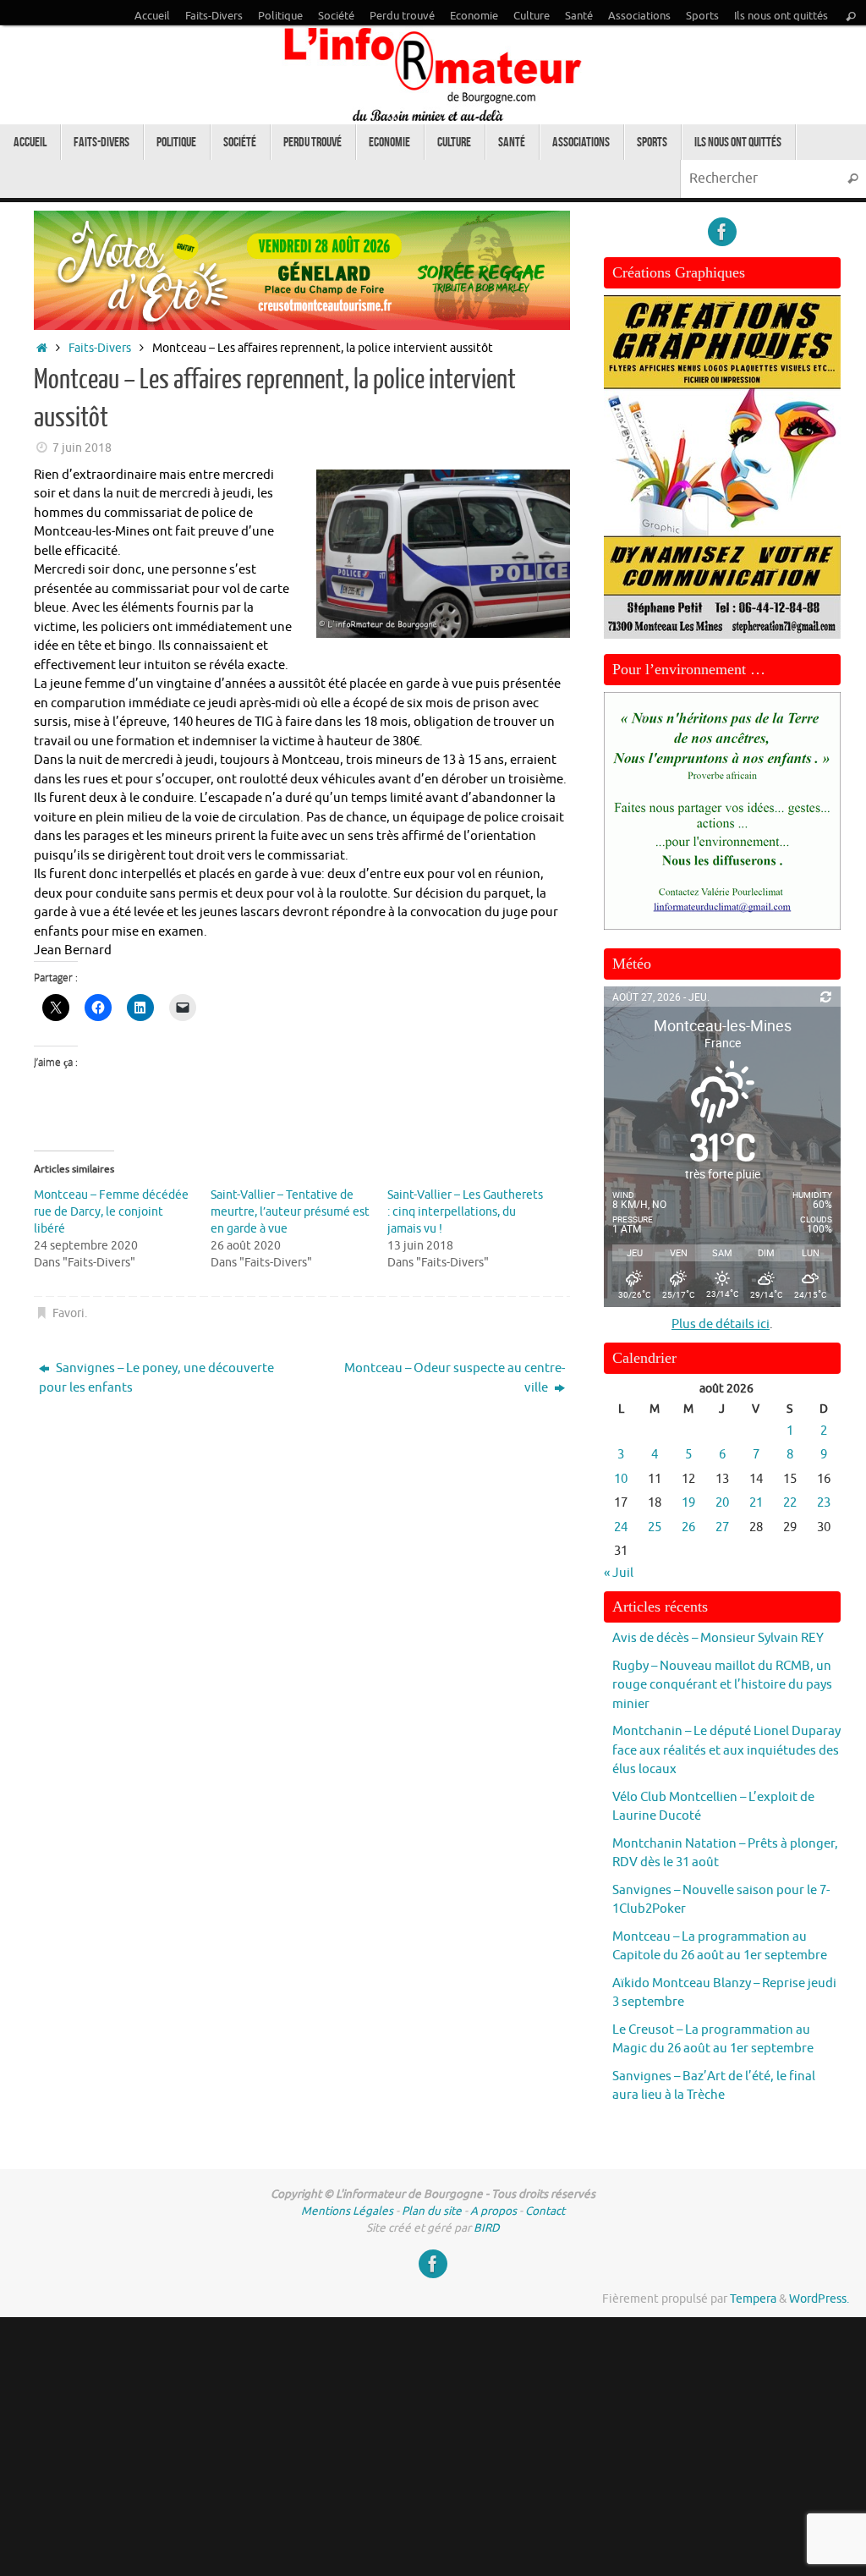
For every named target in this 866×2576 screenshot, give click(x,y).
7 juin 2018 (82, 448)
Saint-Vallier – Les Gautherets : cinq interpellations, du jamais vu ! (465, 1212)
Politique (280, 16)
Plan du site (432, 2211)
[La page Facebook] (722, 232)
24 (621, 1527)
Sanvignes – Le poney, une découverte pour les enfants (156, 1378)
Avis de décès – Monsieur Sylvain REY (718, 1638)
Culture (532, 16)
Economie (474, 16)
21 (756, 1503)
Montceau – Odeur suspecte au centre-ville (455, 1378)
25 (655, 1527)
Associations (639, 16)
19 (688, 1503)
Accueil (152, 16)
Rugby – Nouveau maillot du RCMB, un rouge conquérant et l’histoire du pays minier (722, 1685)
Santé (579, 16)
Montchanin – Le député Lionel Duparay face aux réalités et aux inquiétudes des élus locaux (726, 1750)
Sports (702, 16)
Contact (545, 2211)
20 (722, 1503)
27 (722, 1527)
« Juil (619, 1573)
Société (336, 16)
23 (824, 1503)
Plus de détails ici (721, 1324)
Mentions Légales (347, 2211)
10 (621, 1479)
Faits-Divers (214, 16)
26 (688, 1527)
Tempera (753, 2299)
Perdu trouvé (402, 16)
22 (790, 1503)
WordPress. (819, 2299)
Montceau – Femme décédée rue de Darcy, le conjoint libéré (111, 1212)
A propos (493, 2211)
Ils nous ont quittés (781, 16)
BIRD (487, 2228)
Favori (69, 1313)
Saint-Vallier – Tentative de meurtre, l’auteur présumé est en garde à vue (290, 1212)
